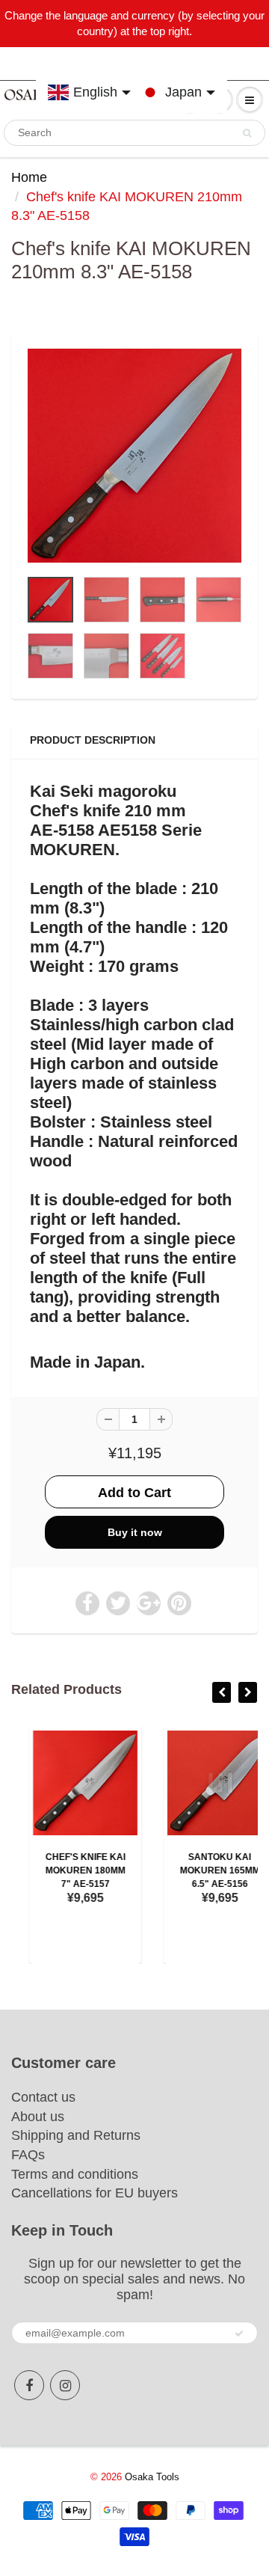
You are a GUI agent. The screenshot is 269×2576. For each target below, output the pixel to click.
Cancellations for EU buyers (95, 2193)
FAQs (28, 2155)
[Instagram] (65, 2385)
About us (38, 2117)
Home (29, 177)
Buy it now (135, 1532)
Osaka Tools (152, 2477)
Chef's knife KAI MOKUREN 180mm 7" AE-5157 (68, 1870)
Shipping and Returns (76, 2135)
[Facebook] (29, 2385)
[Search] (247, 133)
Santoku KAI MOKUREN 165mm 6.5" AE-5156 (202, 1870)
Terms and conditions (75, 2174)
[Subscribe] (239, 2334)
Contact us (43, 2097)
